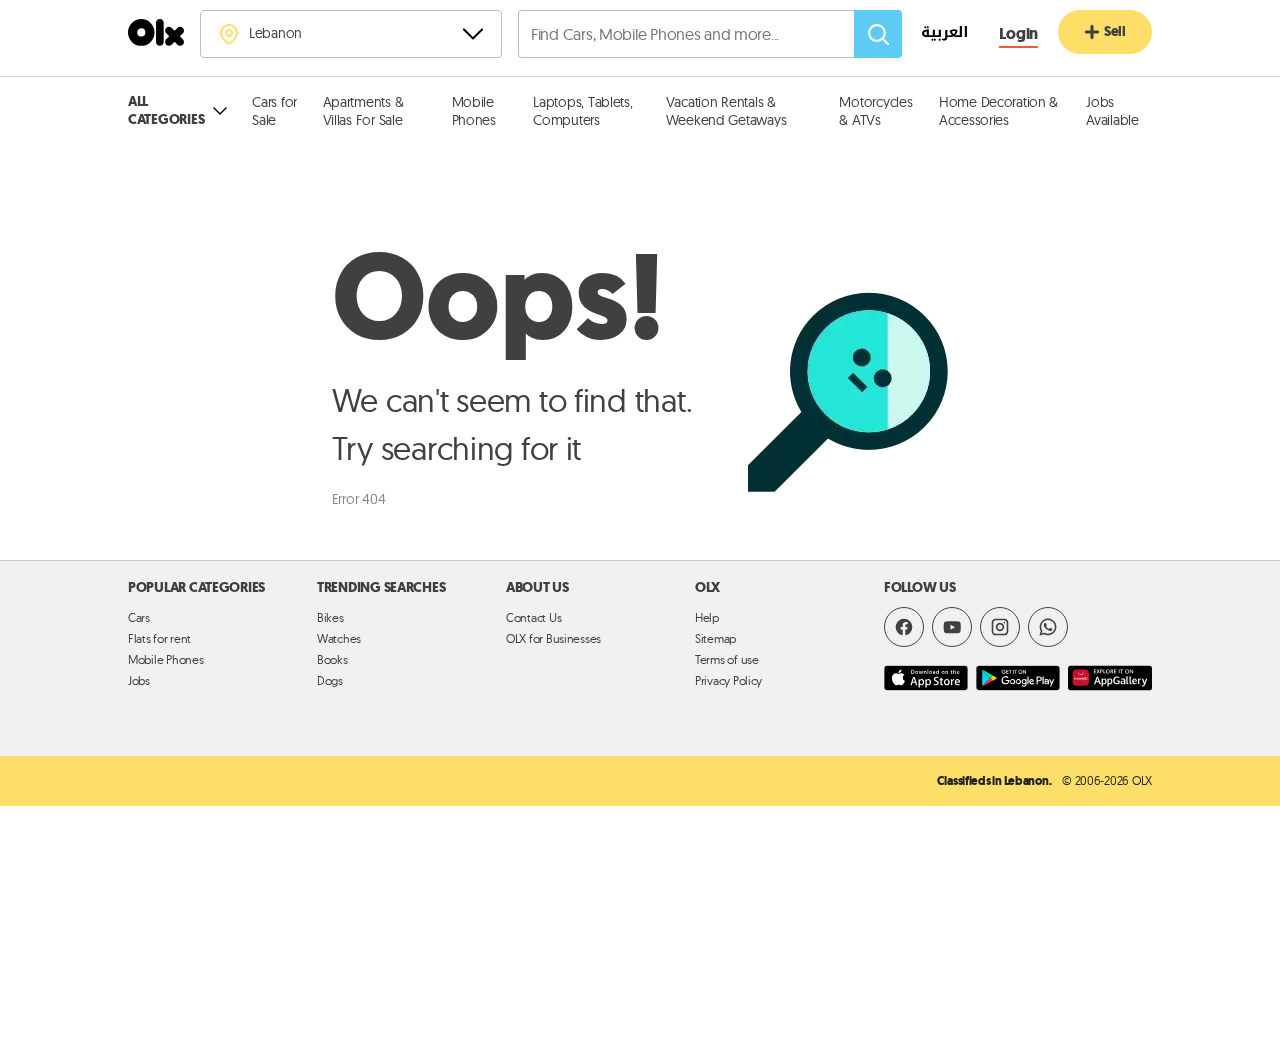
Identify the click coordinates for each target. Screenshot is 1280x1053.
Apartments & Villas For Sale (363, 111)
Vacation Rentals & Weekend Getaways (726, 111)
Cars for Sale (274, 111)
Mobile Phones (474, 111)
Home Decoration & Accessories (998, 111)
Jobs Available (1112, 111)
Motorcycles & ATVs (875, 111)
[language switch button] (934, 35)
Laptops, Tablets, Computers (582, 111)
